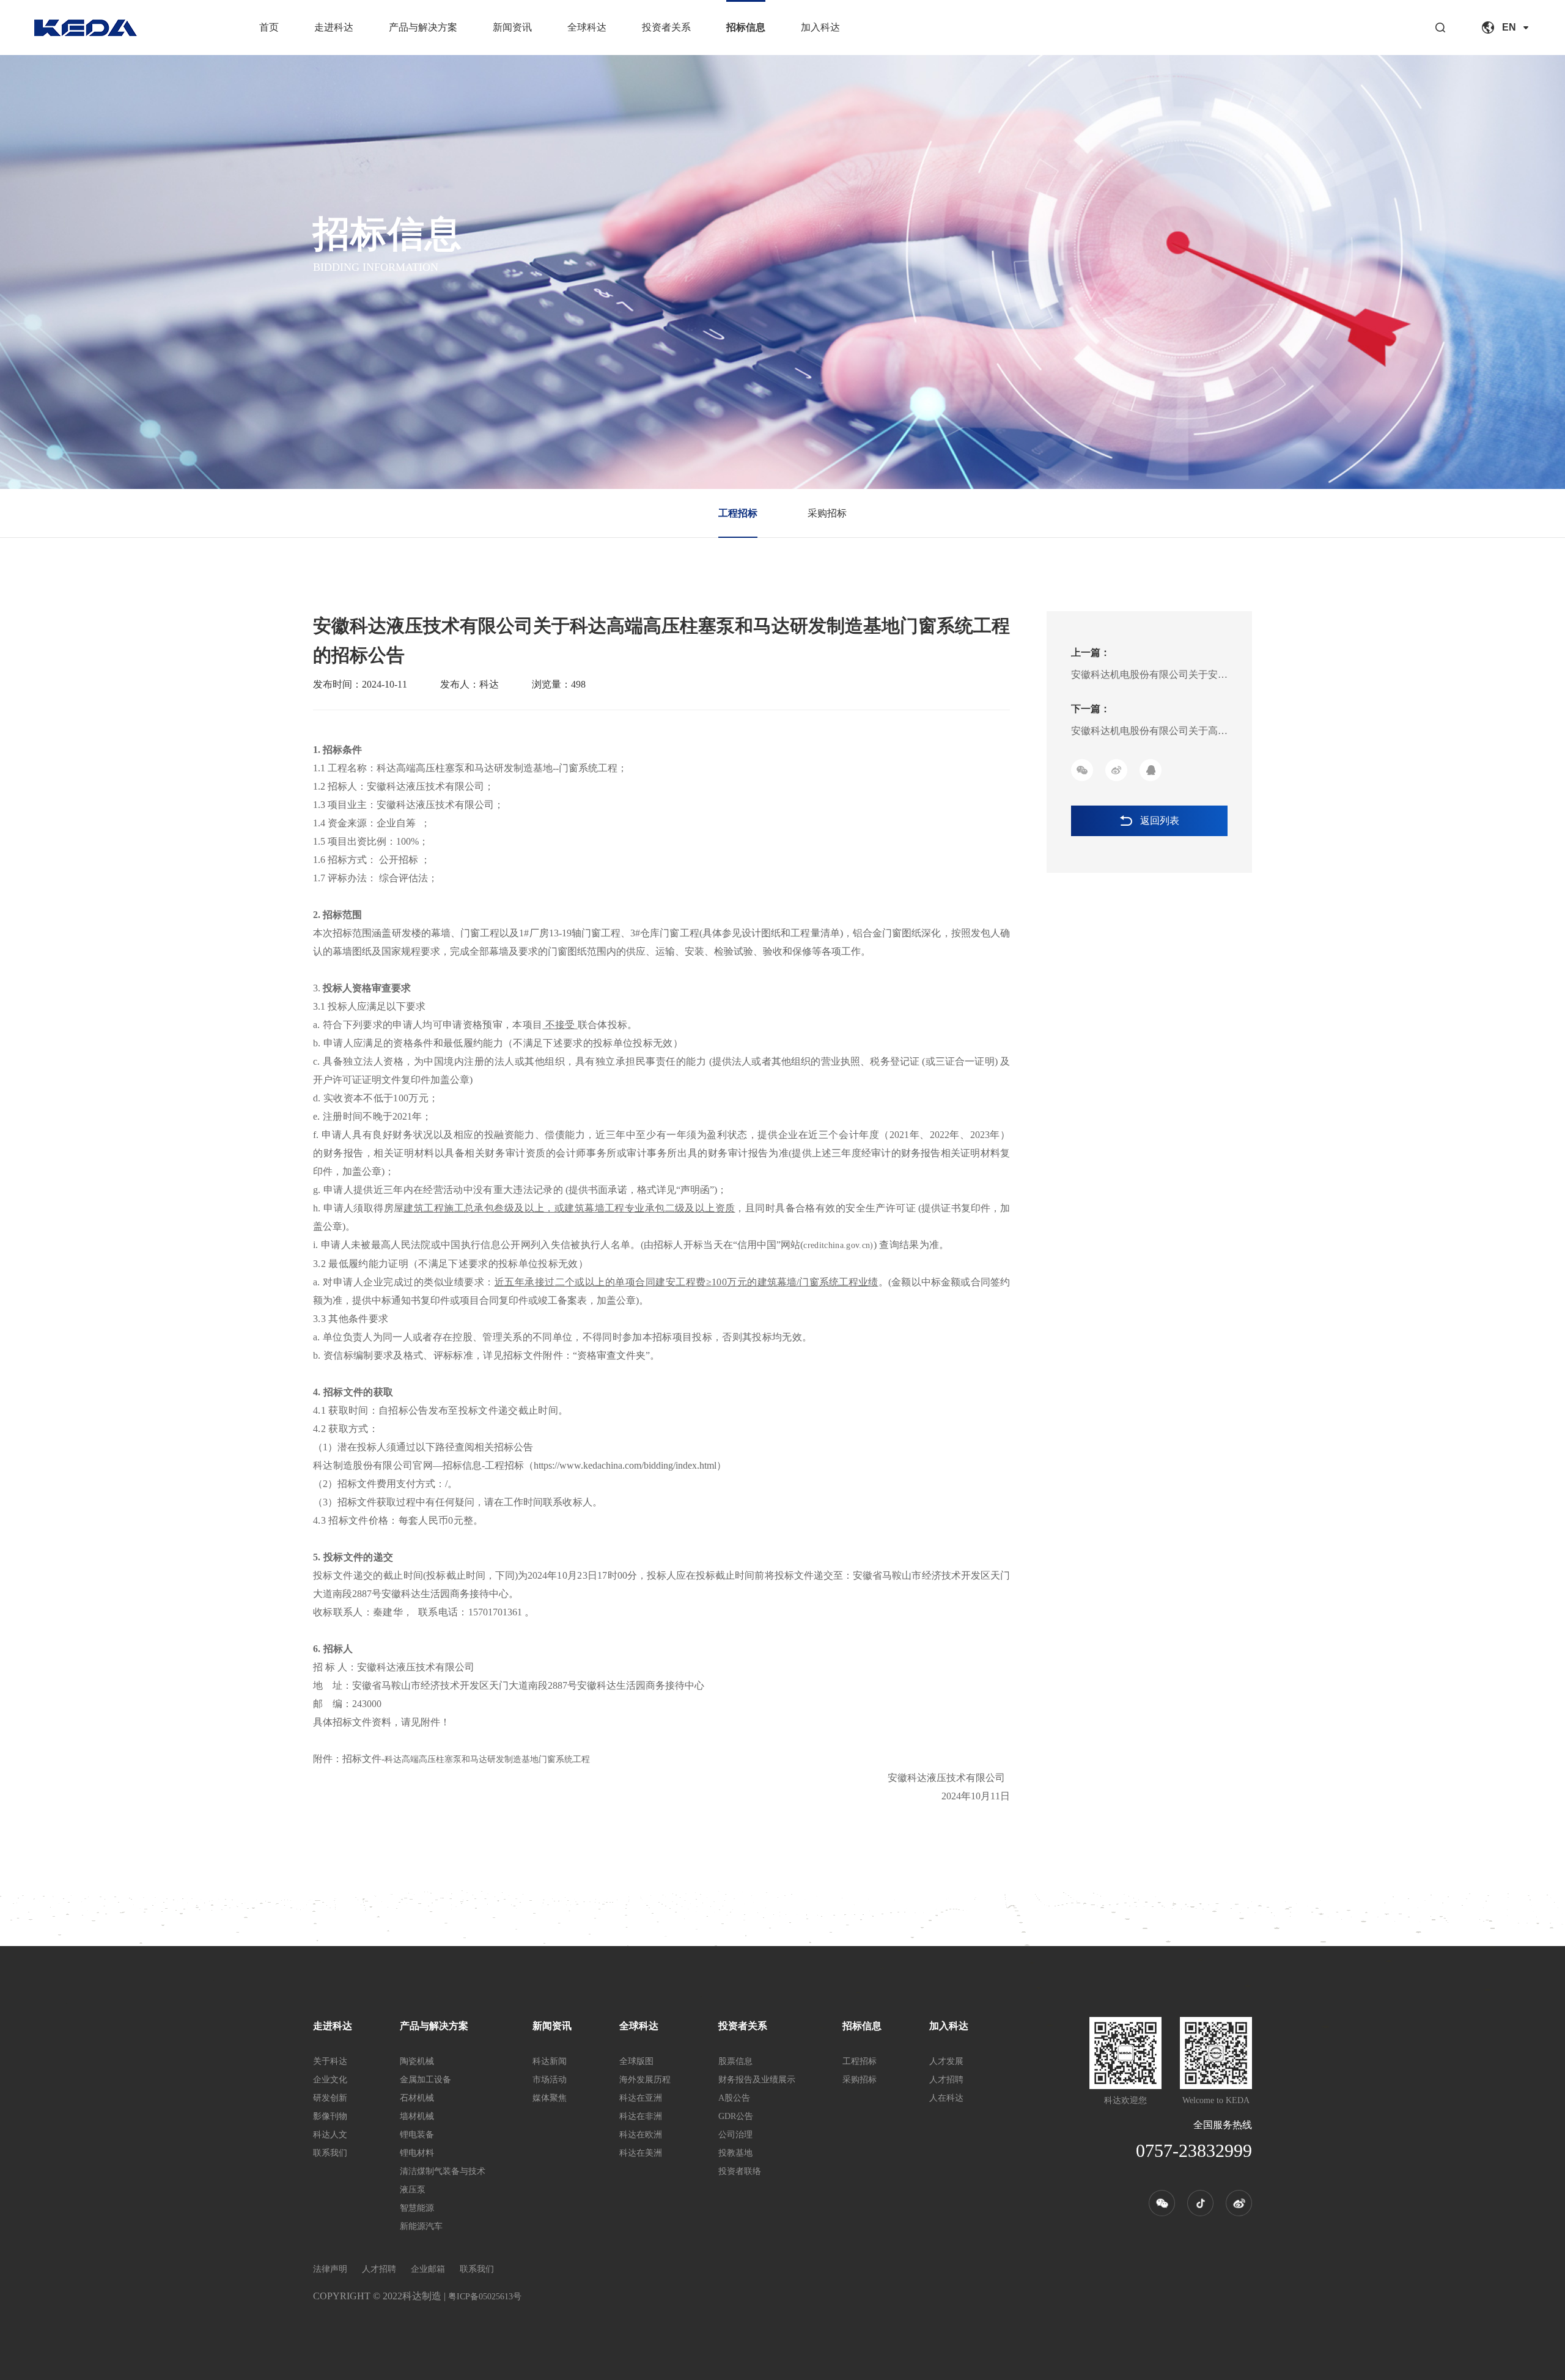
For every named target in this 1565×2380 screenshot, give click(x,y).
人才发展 (946, 2061)
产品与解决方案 (423, 27)
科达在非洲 (641, 2116)
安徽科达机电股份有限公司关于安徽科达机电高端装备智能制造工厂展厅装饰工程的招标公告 (1149, 678)
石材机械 (417, 2098)
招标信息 (746, 27)
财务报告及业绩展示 (757, 2080)
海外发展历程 (645, 2080)
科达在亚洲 (641, 2098)
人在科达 (946, 2098)
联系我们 (330, 2153)
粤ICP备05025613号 (485, 2297)
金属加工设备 (425, 2080)
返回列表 (1160, 821)
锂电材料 (417, 2153)
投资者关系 (666, 27)
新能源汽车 (421, 2226)
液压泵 (413, 2190)
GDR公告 (736, 2116)
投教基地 (735, 2153)
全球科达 (587, 27)
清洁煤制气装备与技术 (443, 2171)
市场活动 (550, 2080)
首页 (269, 27)
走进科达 (334, 27)
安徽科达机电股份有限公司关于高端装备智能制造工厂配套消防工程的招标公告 (1149, 734)
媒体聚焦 (550, 2098)
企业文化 (330, 2080)
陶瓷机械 (417, 2061)
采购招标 (827, 513)
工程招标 (738, 513)
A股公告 (734, 2098)
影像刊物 (330, 2116)
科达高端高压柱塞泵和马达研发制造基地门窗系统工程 (487, 1759)
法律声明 (330, 2269)
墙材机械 (417, 2116)
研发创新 (330, 2098)
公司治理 (735, 2135)
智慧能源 (417, 2208)
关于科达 (330, 2061)
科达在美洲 (641, 2153)
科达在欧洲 (641, 2135)
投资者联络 (740, 2171)
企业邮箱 (428, 2269)
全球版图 (636, 2061)
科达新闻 (550, 2061)
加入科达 (820, 27)
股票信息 (735, 2061)
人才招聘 (946, 2080)
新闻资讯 (512, 27)
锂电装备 (417, 2135)
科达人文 (330, 2135)
